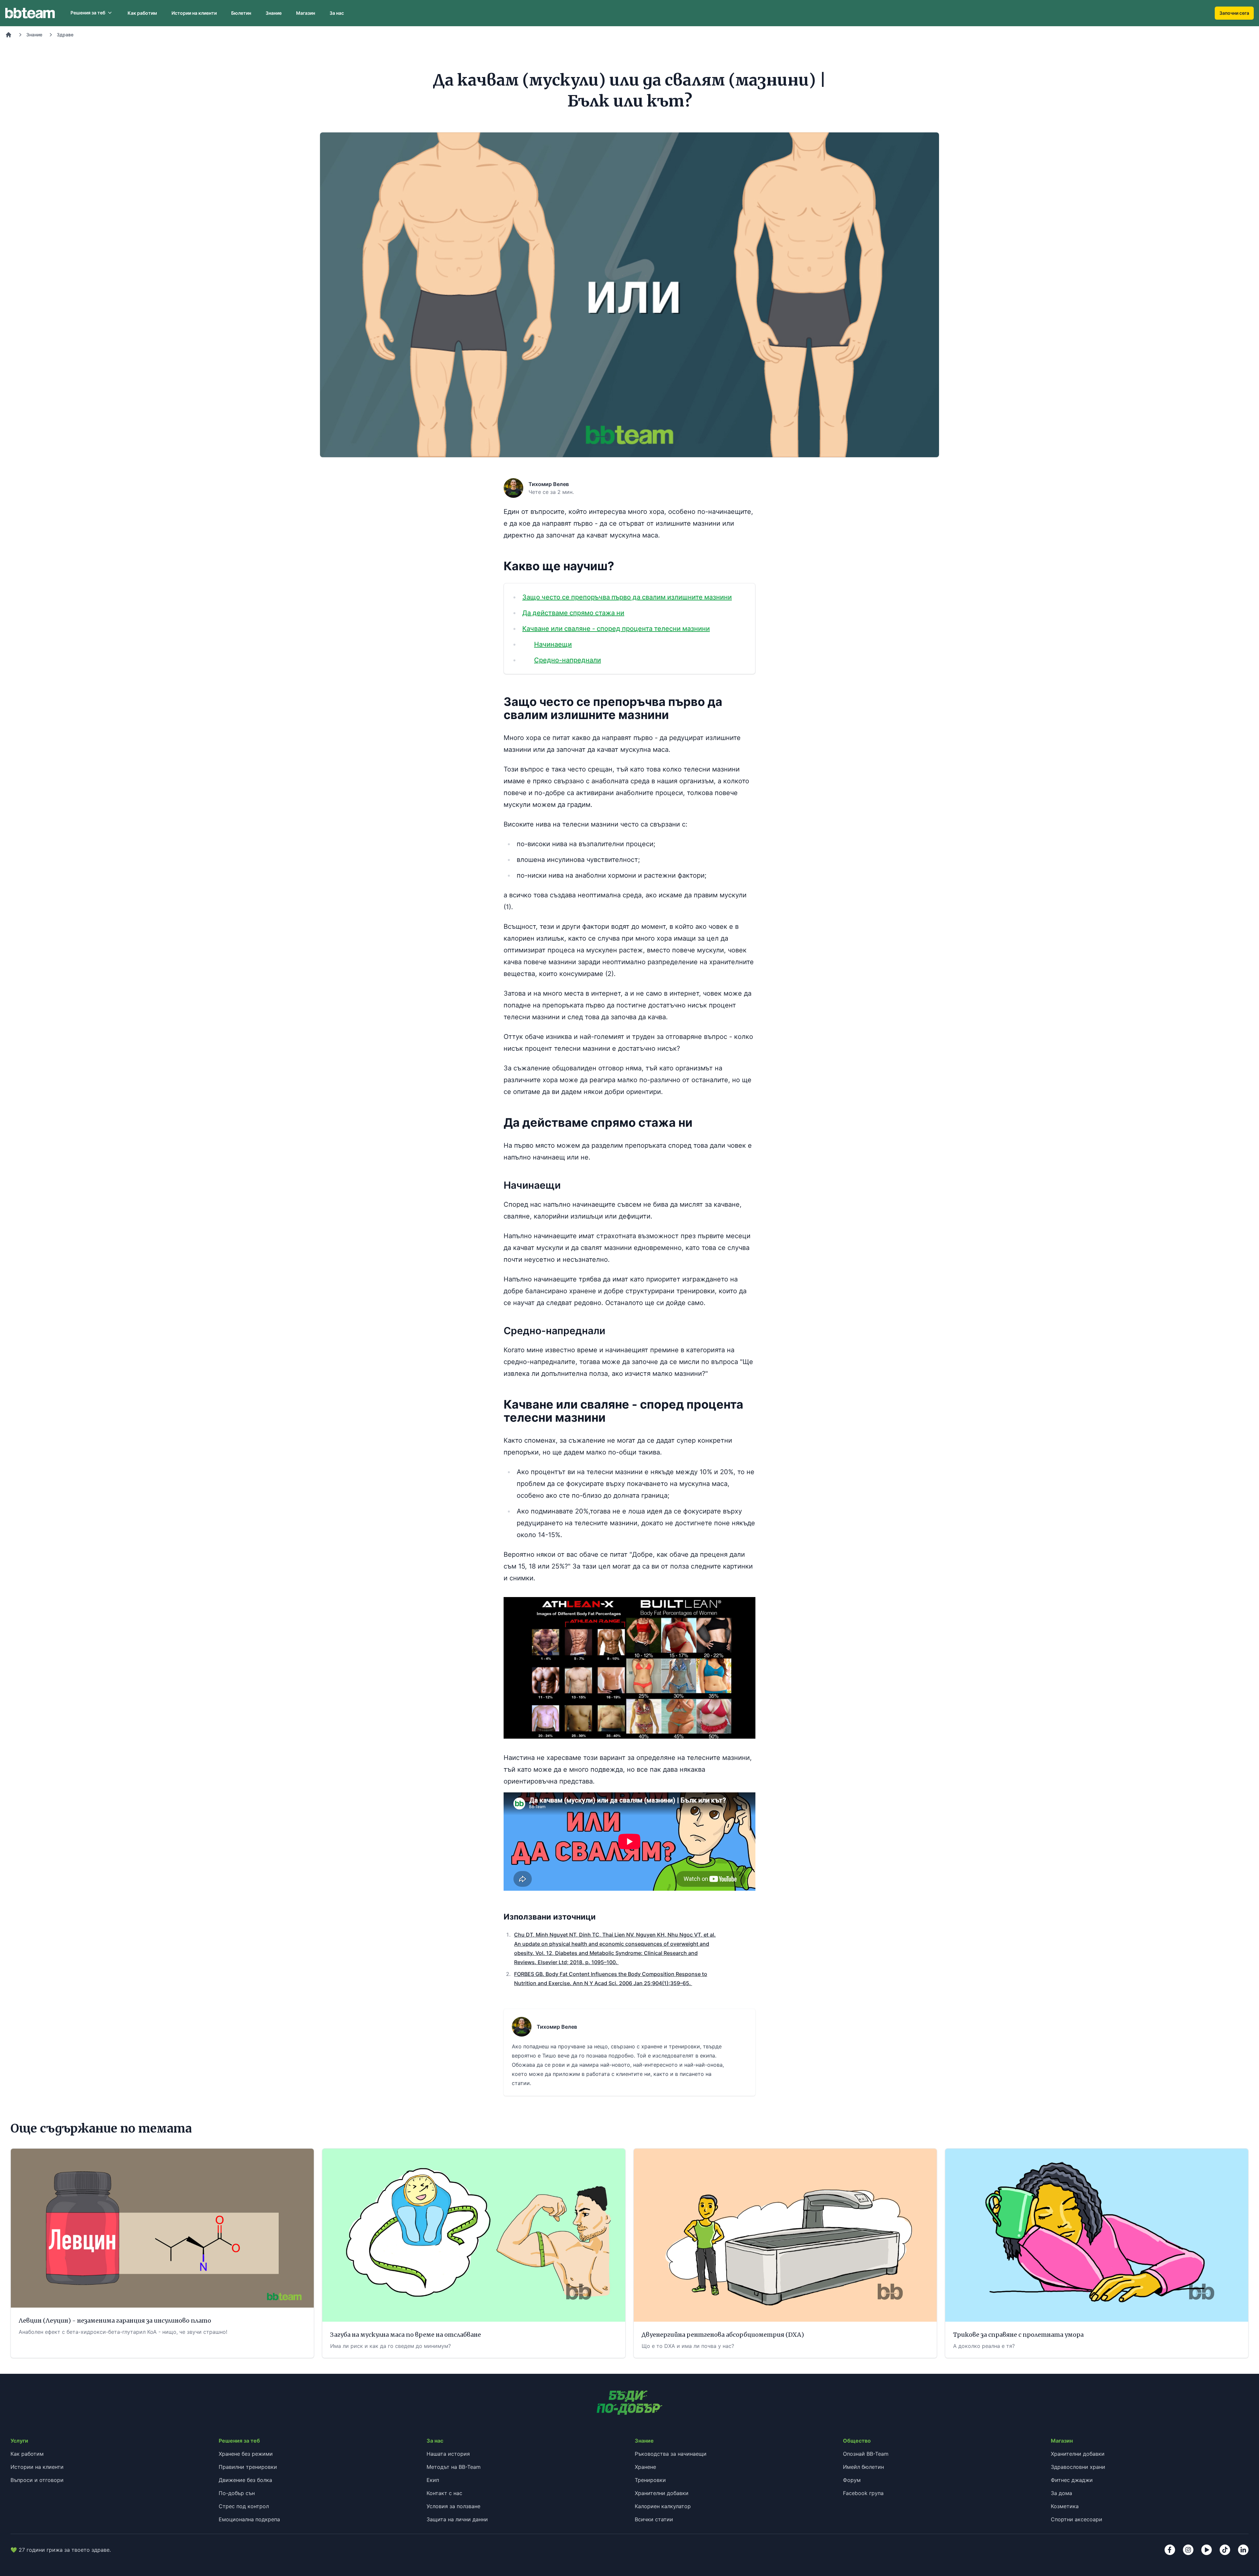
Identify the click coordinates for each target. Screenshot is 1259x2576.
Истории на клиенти (194, 13)
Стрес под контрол (244, 2506)
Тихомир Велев (549, 484)
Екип (433, 2480)
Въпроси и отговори (37, 2480)
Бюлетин (241, 13)
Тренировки (650, 2480)
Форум (852, 2480)
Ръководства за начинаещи (671, 2454)
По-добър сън (237, 2493)
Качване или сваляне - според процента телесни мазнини (616, 629)
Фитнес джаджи (1072, 2480)
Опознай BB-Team (866, 2454)
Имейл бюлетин (863, 2467)
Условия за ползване (453, 2506)
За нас (337, 13)
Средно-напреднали (568, 660)
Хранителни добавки (662, 2493)
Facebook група (863, 2493)
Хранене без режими (246, 2454)
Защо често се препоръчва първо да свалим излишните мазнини (627, 597)
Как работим (142, 13)
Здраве (65, 35)
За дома (1061, 2493)
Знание (274, 13)
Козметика (1065, 2506)
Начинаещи (553, 644)
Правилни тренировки (248, 2467)
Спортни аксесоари (1077, 2519)
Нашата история (448, 2454)
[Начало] (9, 35)
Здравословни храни (1078, 2467)
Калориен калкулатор (663, 2506)
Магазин (306, 13)
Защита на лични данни (457, 2519)
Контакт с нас (444, 2493)
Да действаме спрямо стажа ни (573, 613)
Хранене (645, 2467)
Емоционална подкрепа (249, 2519)
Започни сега (1234, 13)
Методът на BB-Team (454, 2467)
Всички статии (654, 2519)
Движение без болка (245, 2480)
